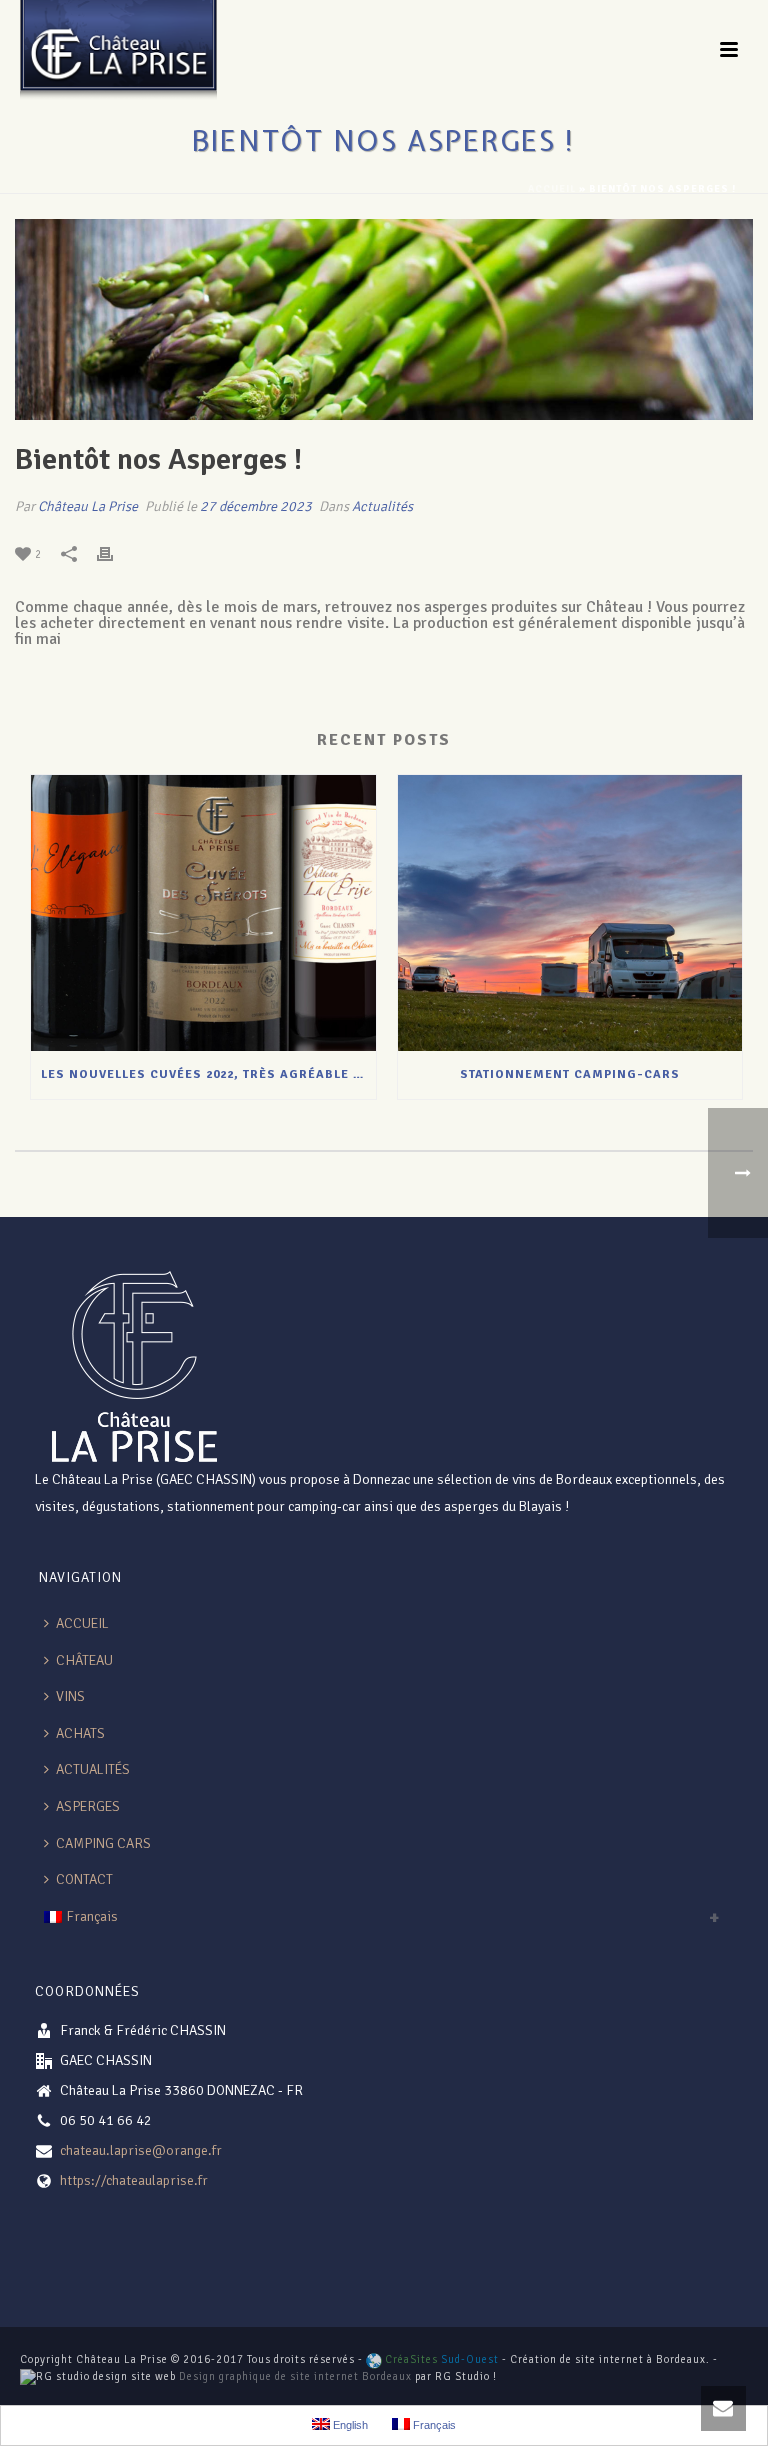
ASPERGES (88, 1806)
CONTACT (84, 1879)
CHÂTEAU (84, 1660)
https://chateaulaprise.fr (134, 2180)
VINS (70, 1696)
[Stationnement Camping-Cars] (570, 913)
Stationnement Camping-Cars (570, 1074)
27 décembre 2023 (256, 506)
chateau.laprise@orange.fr (141, 2150)
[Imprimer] (115, 553)
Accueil (552, 189)
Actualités (382, 506)
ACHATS (80, 1733)
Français (92, 1916)
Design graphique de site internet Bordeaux (295, 2376)
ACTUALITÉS (93, 1769)
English (349, 2425)
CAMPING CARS (103, 1843)
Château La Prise (88, 506)
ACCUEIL (82, 1623)
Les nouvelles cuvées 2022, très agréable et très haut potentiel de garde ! (208, 1074)
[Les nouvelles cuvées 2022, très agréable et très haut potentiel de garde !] (203, 913)
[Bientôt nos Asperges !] (384, 319)
